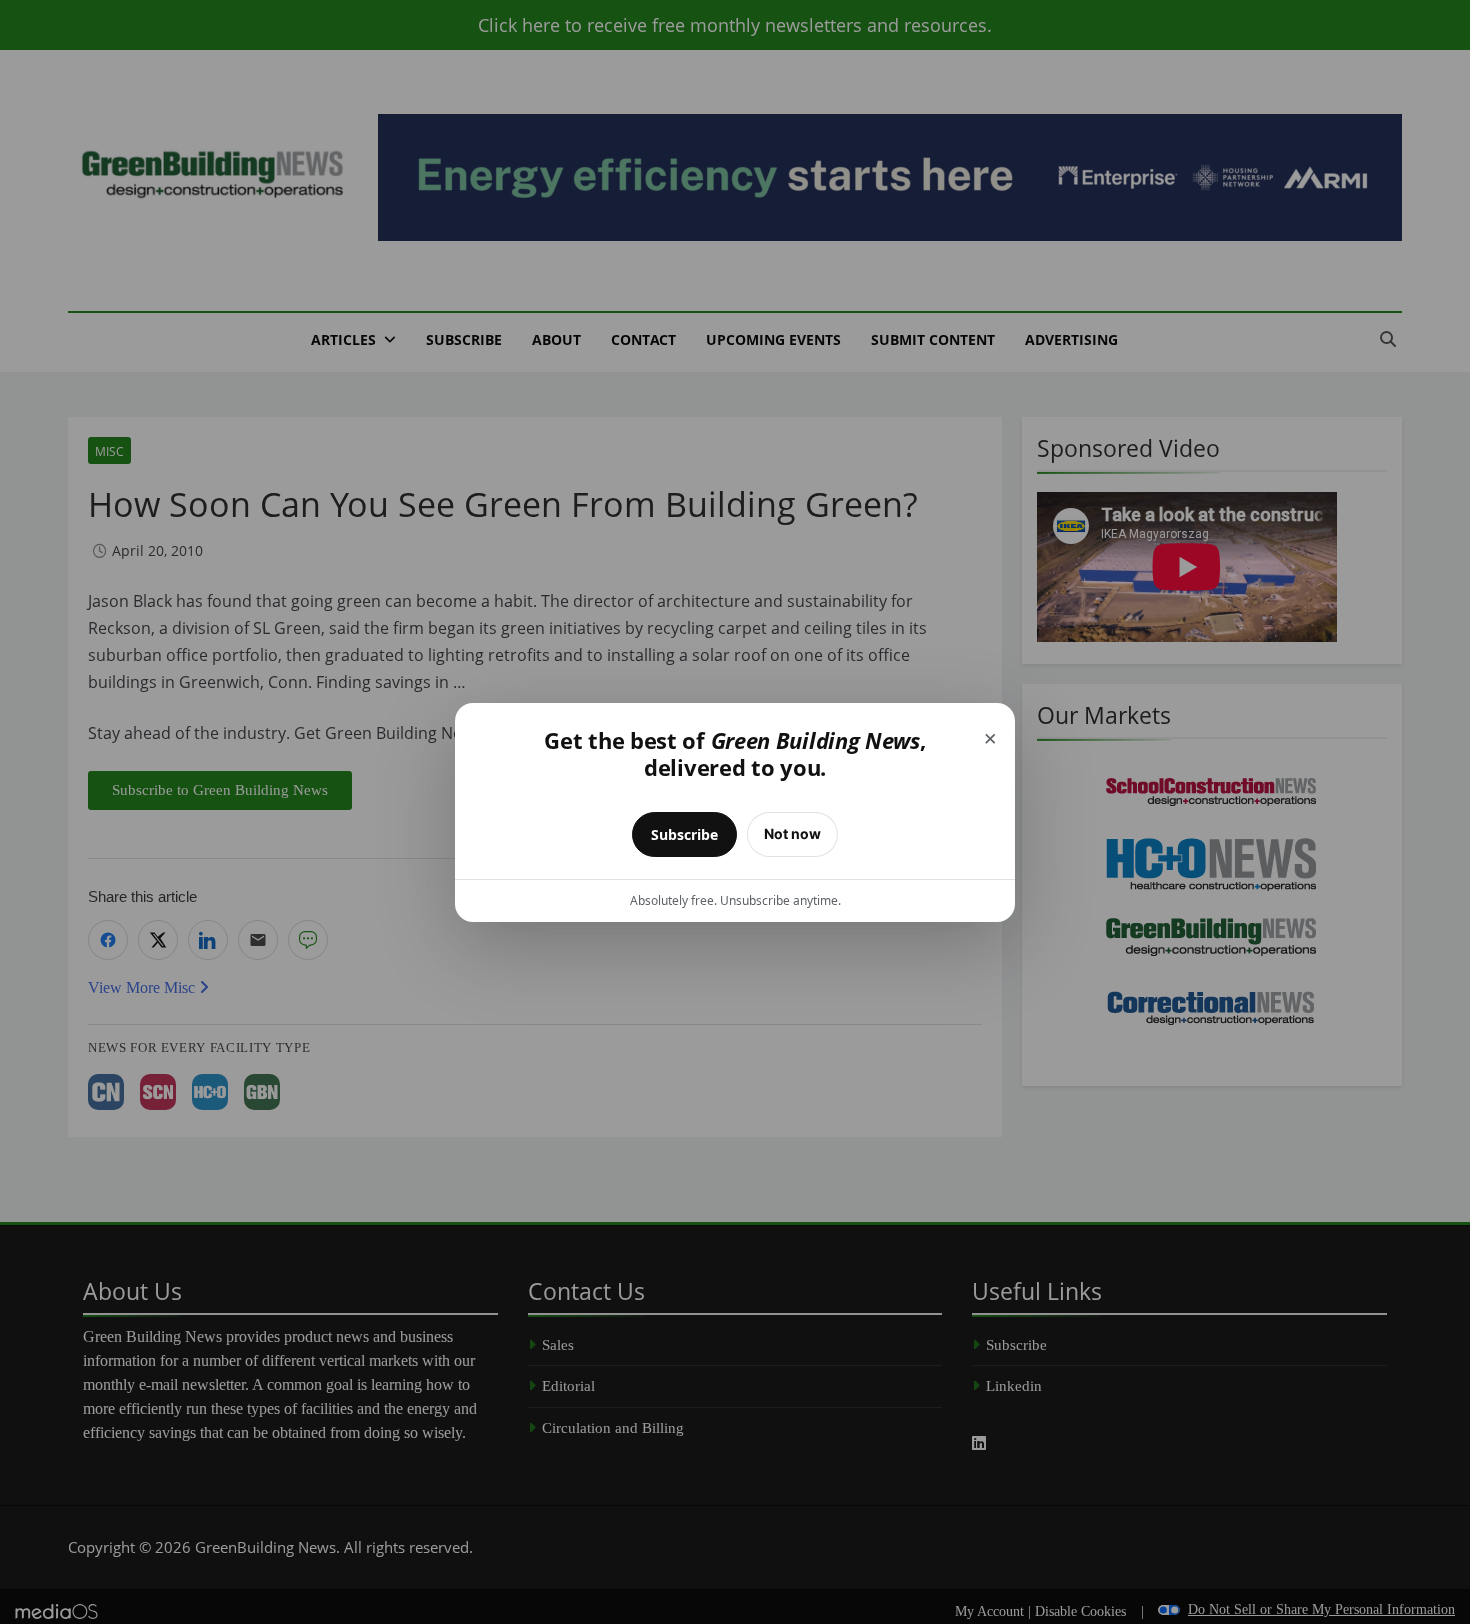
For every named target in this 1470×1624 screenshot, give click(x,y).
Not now (792, 833)
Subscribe (684, 834)
